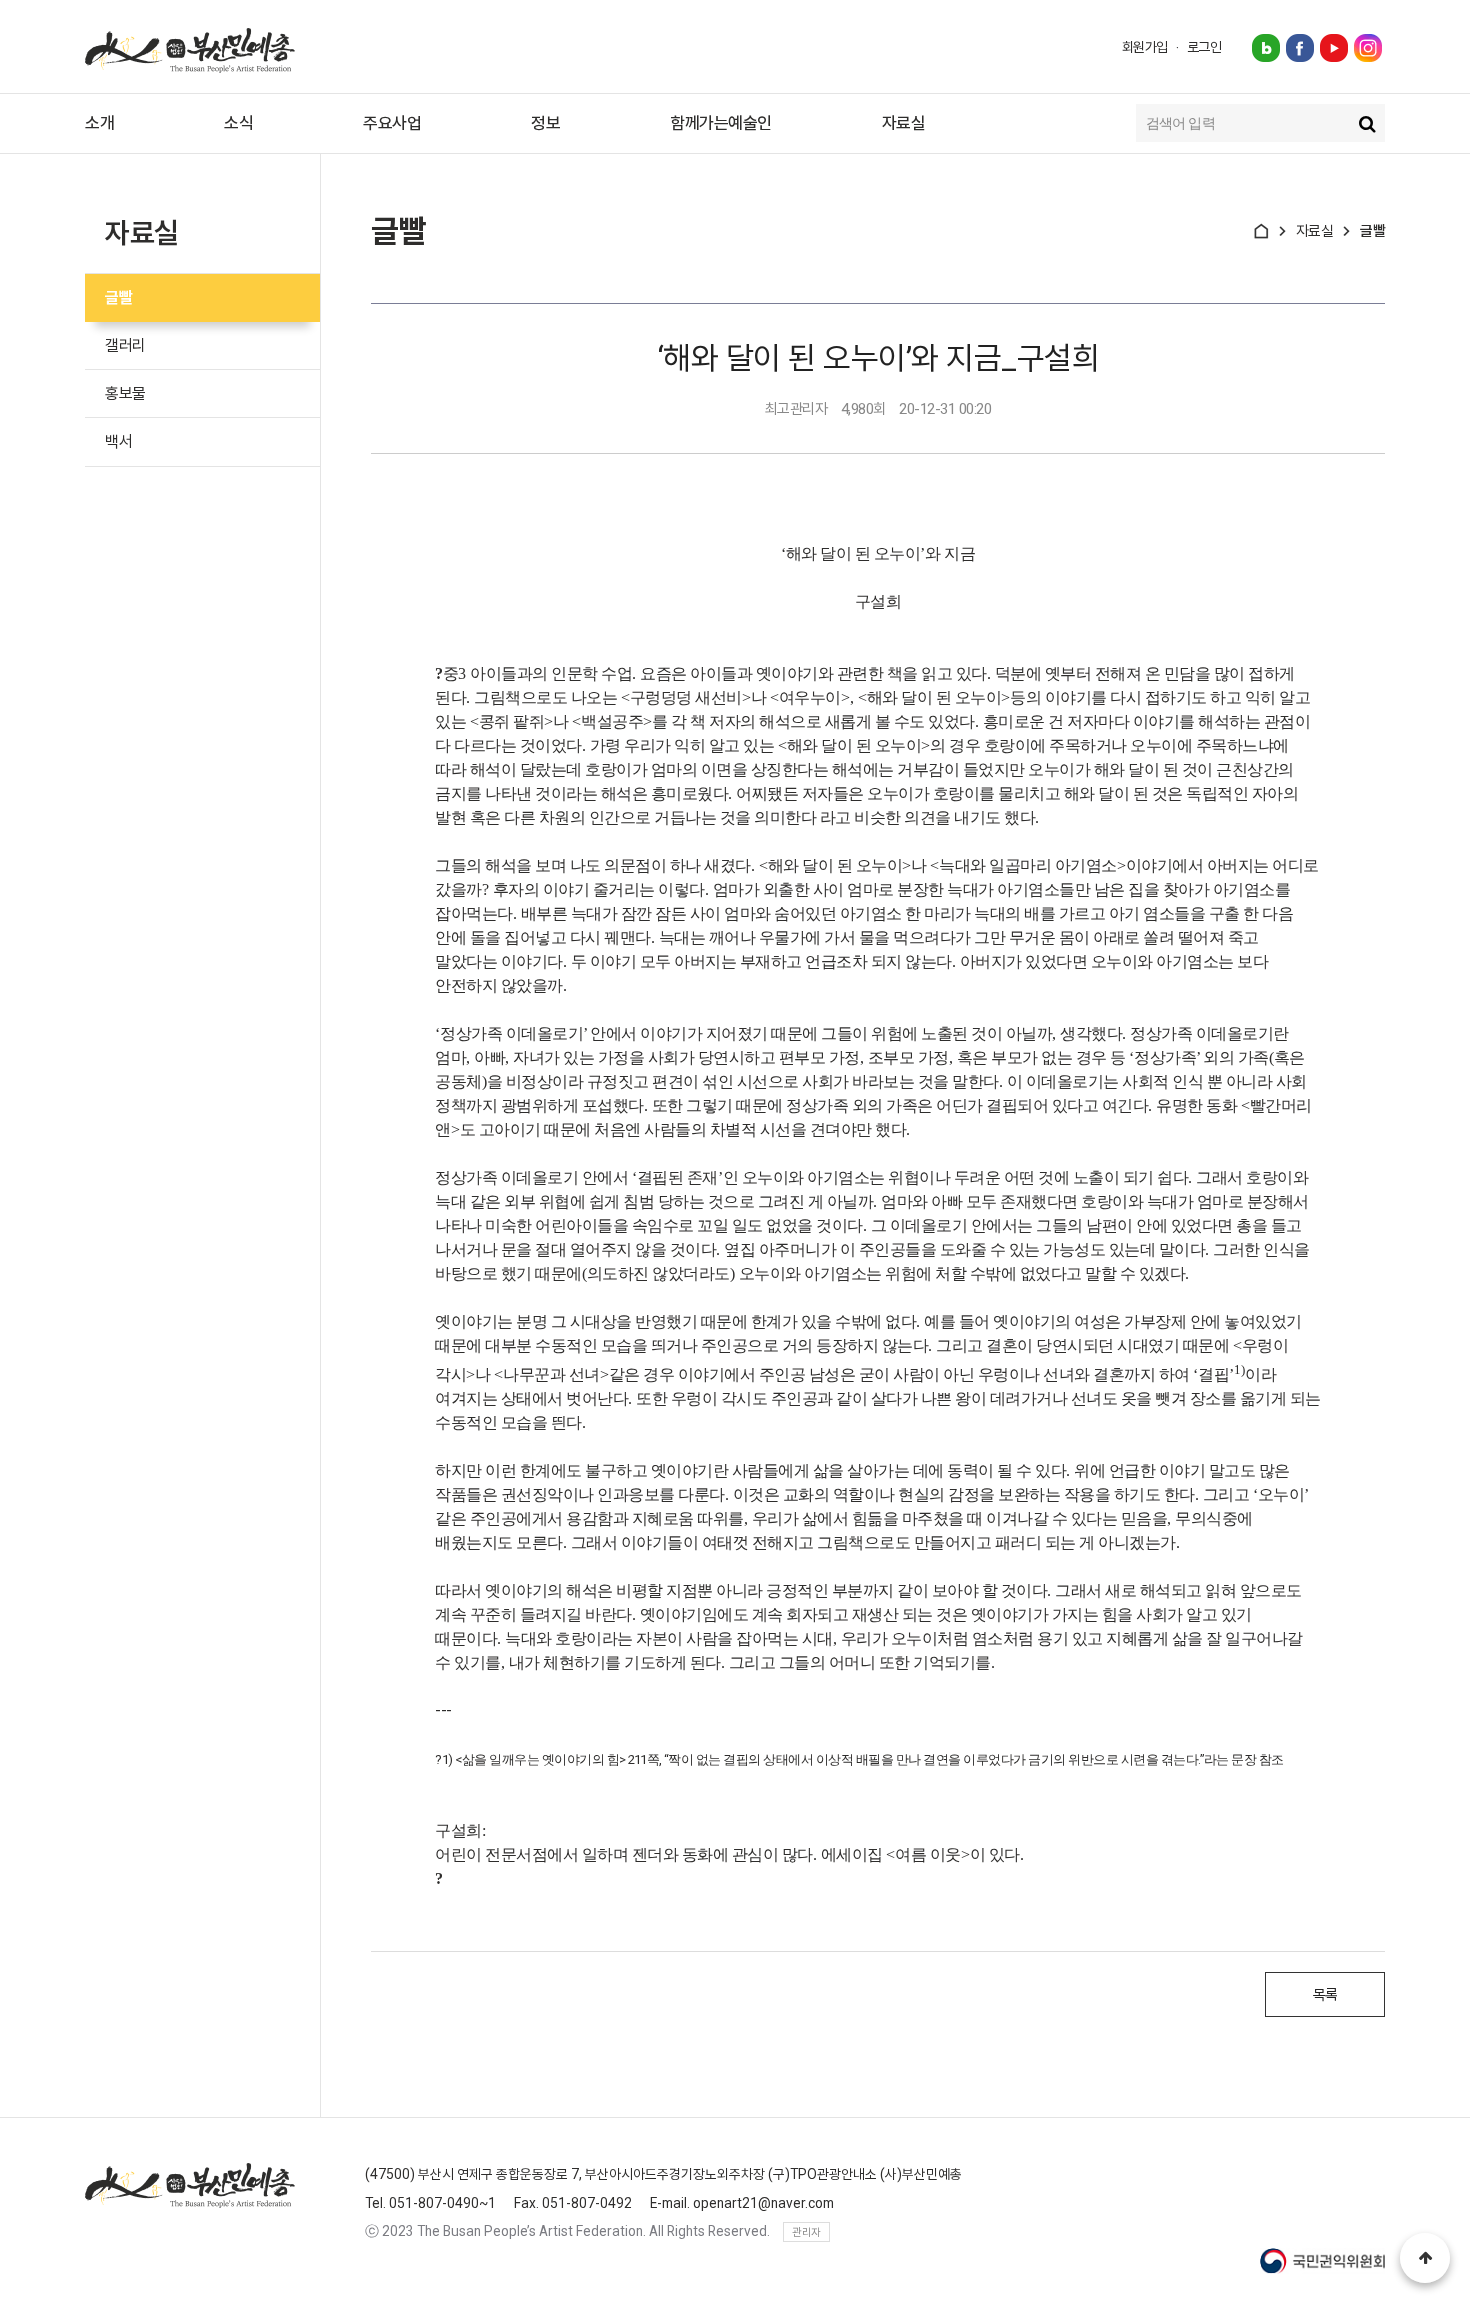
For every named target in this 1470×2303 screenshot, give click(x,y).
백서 (118, 441)
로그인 (1204, 47)
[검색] (1367, 123)
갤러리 (125, 345)
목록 (1325, 1995)
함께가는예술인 (721, 123)
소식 (238, 123)
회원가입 (1145, 47)
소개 (99, 123)
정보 (545, 123)
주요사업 (392, 123)
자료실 (904, 123)
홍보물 (125, 393)
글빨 (118, 297)
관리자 (806, 2232)
